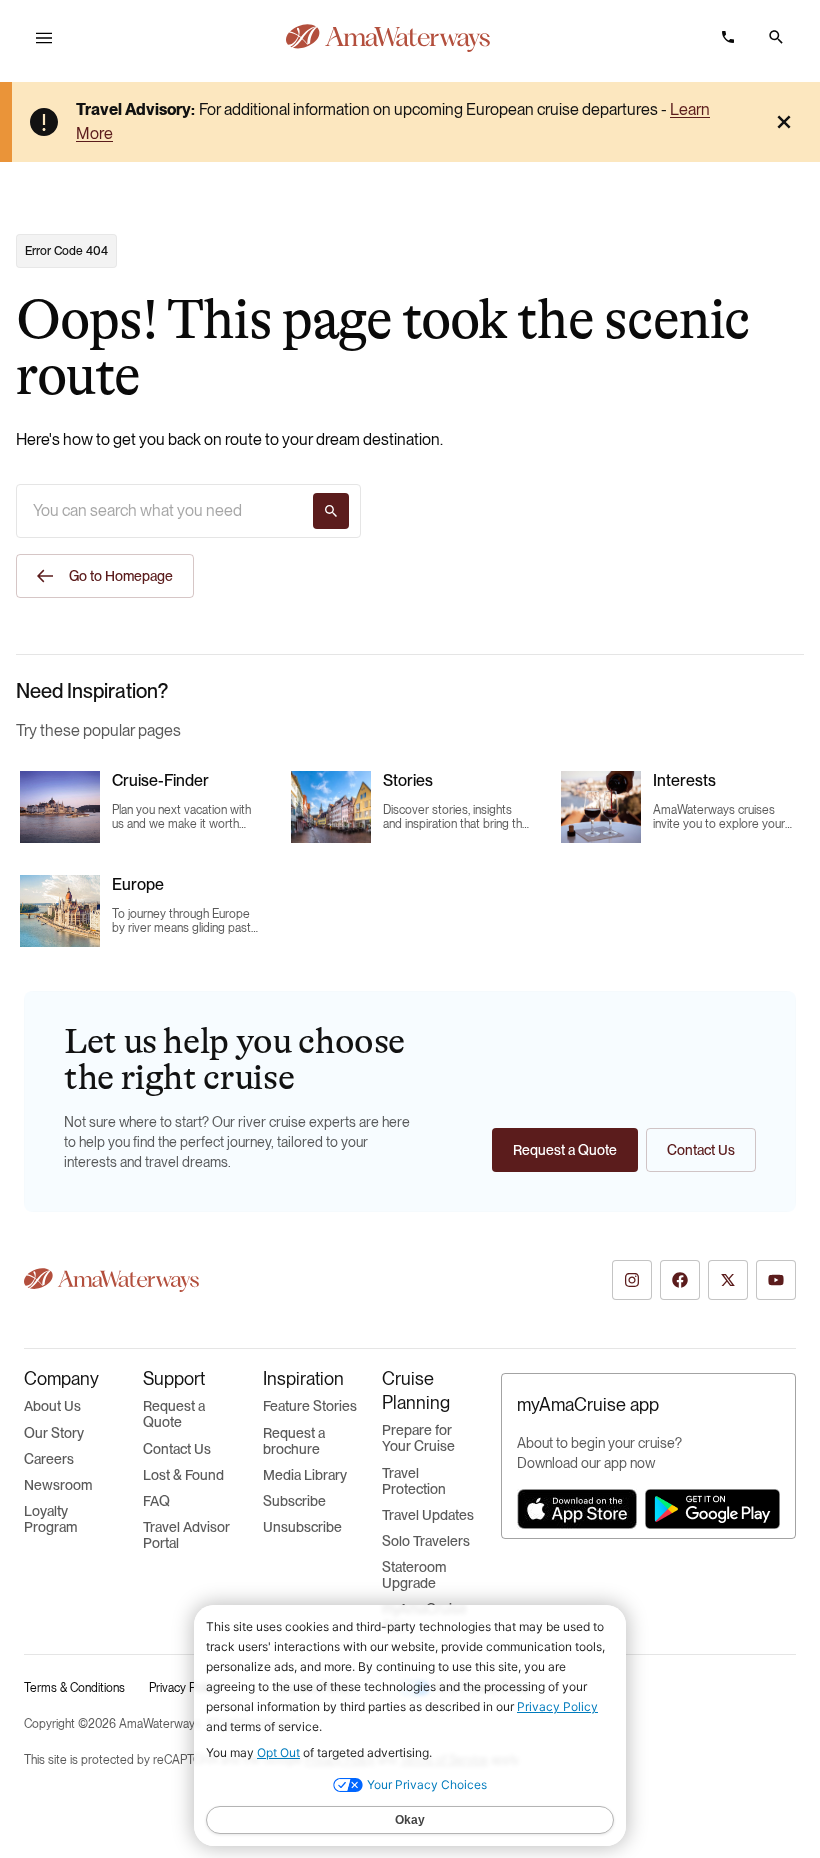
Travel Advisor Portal (186, 1535)
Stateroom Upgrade (414, 1575)
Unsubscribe (302, 1527)
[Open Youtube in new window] (776, 1280)
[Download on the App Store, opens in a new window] (577, 1509)
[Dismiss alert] (784, 122)
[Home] (388, 38)
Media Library (305, 1475)
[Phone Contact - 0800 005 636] (728, 37)
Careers (49, 1459)
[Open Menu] (44, 38)
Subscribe (294, 1501)
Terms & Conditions (74, 1688)
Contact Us (177, 1449)
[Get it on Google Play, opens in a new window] (712, 1509)
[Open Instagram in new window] (632, 1280)
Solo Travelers (426, 1541)
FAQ (156, 1501)
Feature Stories (310, 1406)
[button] (776, 37)
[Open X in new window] (728, 1280)
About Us (52, 1406)
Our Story (54, 1433)
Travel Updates (428, 1515)
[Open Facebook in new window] (680, 1280)
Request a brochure (294, 1441)
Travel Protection (414, 1481)
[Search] (331, 511)
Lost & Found (183, 1475)
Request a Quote (174, 1414)
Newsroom (58, 1485)
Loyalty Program (50, 1519)
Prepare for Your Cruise (418, 1438)
